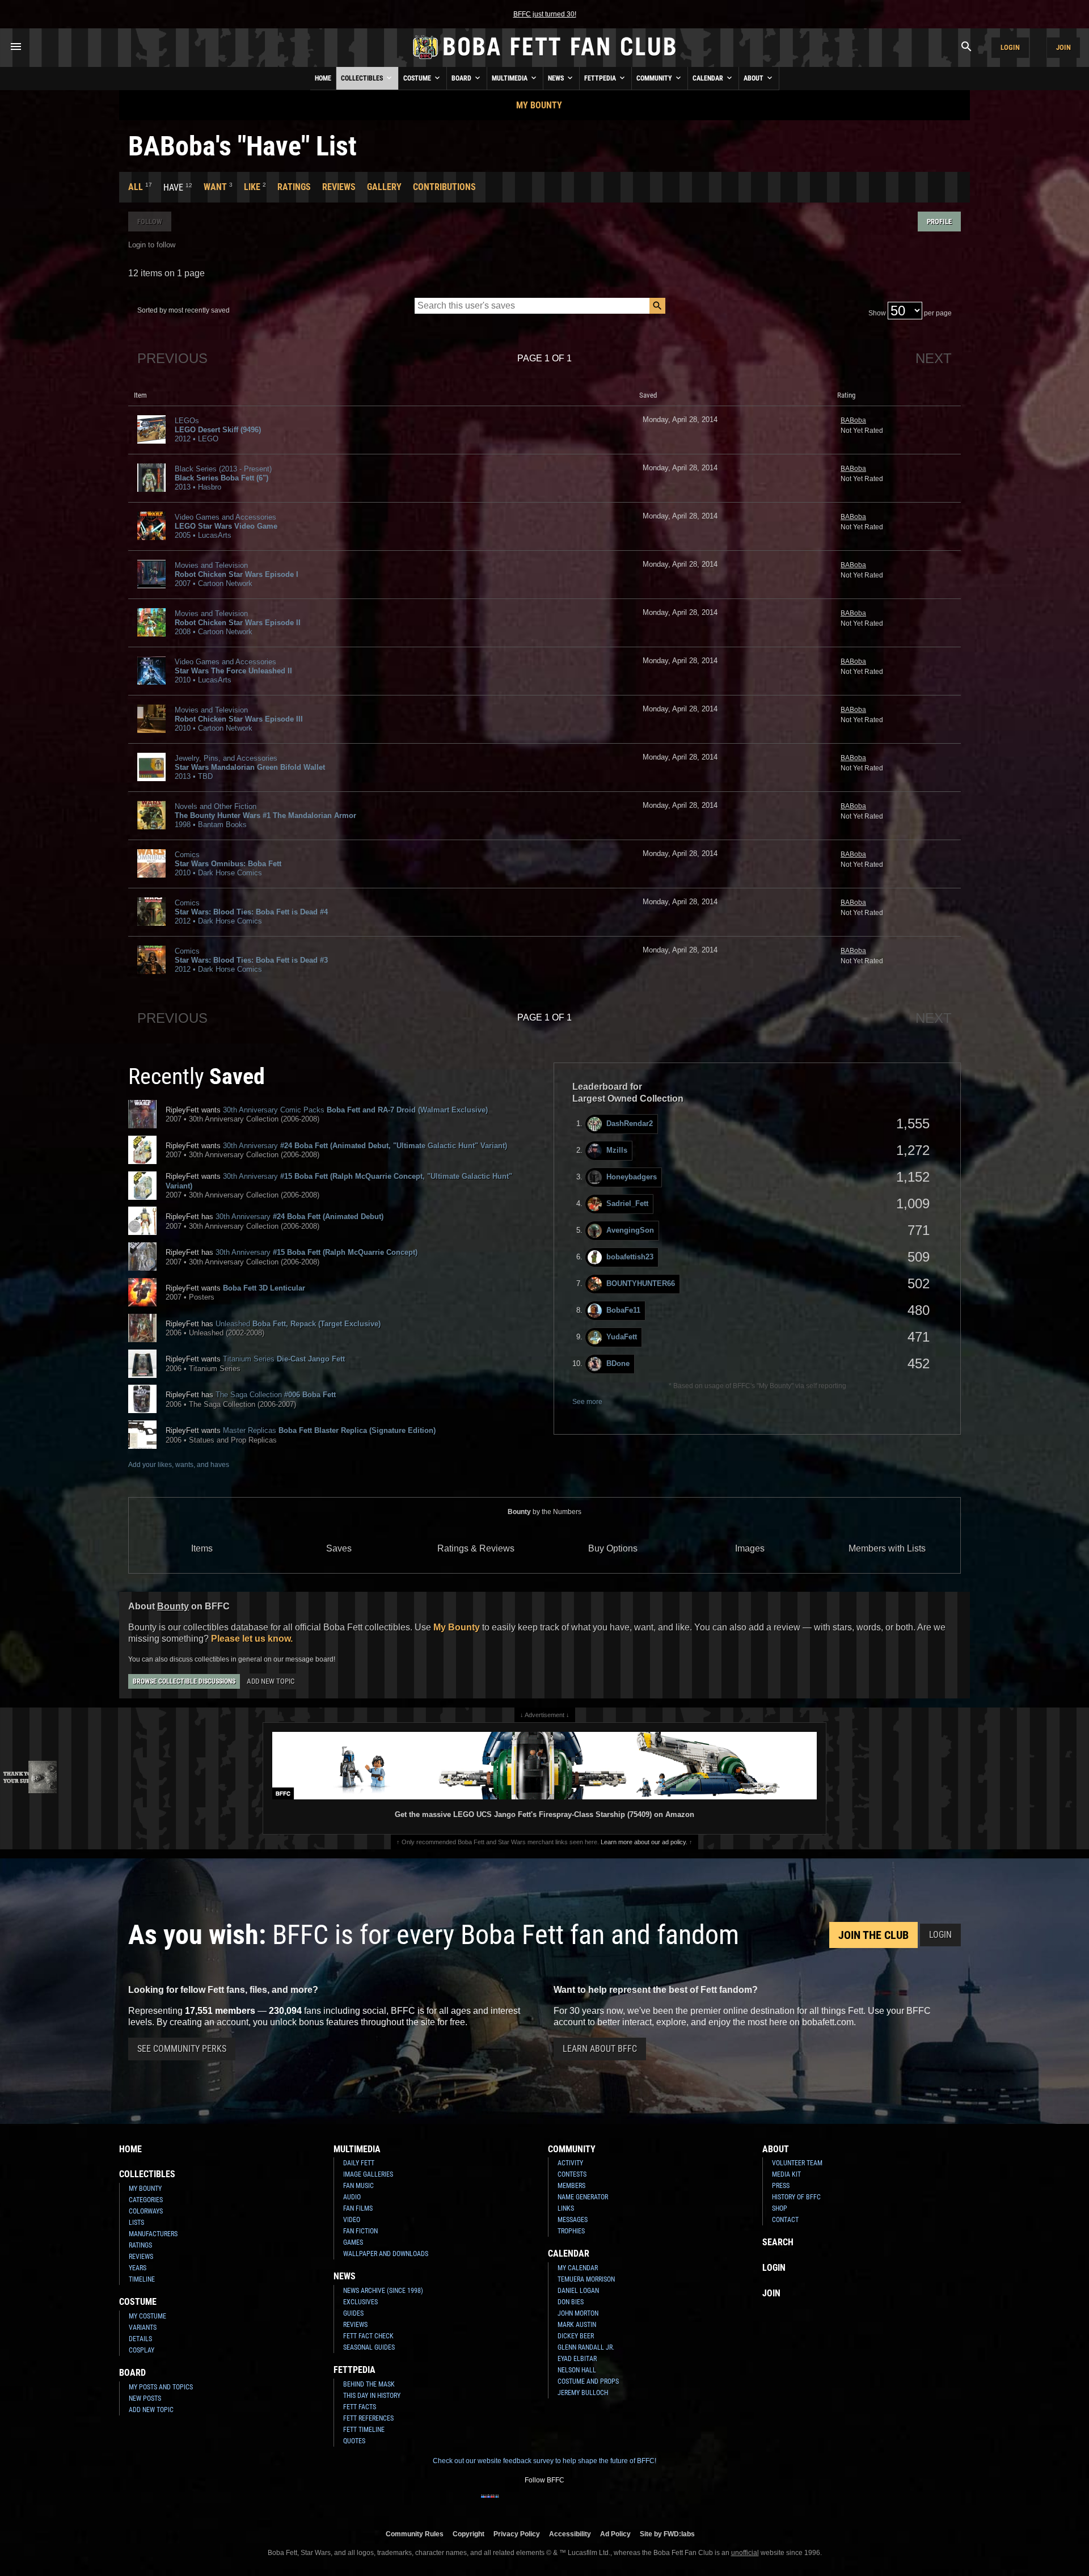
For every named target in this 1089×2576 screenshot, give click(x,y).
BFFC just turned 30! (545, 14)
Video (352, 2220)
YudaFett (622, 1337)
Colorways (146, 2211)
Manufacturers (153, 2234)
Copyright (468, 2534)
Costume (418, 78)
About (754, 78)
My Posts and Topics (161, 2387)
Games (353, 2242)
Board (462, 78)
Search (778, 2242)
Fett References (368, 2418)
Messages (573, 2220)
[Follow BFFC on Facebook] (490, 2503)
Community (655, 78)
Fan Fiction (360, 2231)
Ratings (294, 187)
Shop (780, 2208)
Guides (353, 2313)
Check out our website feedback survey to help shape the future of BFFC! (544, 2461)
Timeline (142, 2279)
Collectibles (363, 78)
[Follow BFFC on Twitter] (526, 2503)
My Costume (147, 2316)
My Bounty (539, 105)
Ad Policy (615, 2534)
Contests (572, 2174)
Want (215, 187)
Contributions (444, 187)
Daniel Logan (578, 2291)
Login (1010, 47)
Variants (143, 2328)
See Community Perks (182, 2049)
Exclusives (360, 2302)
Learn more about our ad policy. (644, 1842)
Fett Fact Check (368, 2336)
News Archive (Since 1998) (383, 2291)
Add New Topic (271, 1681)
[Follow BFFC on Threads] (581, 2503)
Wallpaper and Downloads (386, 2254)
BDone (618, 1363)
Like (252, 187)
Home (323, 78)
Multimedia (510, 78)
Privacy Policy (517, 2534)
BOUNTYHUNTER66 (641, 1283)
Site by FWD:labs (667, 2534)
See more (587, 1402)
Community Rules (415, 2534)
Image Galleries (368, 2174)
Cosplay (142, 2350)
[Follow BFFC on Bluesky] (599, 2503)
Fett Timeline (364, 2430)
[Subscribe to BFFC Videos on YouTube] (563, 2503)
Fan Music (358, 2186)
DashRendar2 (630, 1123)
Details (140, 2339)
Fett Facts (360, 2407)
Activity (570, 2163)
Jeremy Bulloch (583, 2393)
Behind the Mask (369, 2384)
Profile (939, 222)
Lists (136, 2223)
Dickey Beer (576, 2336)
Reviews (339, 187)
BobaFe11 (623, 1310)
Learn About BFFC (600, 2049)
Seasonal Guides (369, 2347)
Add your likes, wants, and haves (179, 1465)
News (557, 78)
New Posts (145, 2398)
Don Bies (571, 2302)
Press (781, 2186)
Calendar (709, 78)
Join (1063, 47)
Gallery (384, 187)
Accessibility (570, 2534)
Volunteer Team (797, 2163)
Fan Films (358, 2208)
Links (566, 2208)
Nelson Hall (577, 2370)
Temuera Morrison (586, 2279)
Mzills (617, 1150)
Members (571, 2186)
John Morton (578, 2313)
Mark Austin (577, 2325)
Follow (150, 222)
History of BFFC (796, 2197)
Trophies (571, 2231)
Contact (785, 2220)
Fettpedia (601, 78)
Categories (146, 2200)
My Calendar (578, 2268)
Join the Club (873, 1935)
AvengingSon (630, 1230)
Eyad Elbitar (577, 2359)
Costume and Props (588, 2381)
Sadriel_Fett (627, 1203)
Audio (352, 2197)
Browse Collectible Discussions (184, 1681)
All (136, 187)
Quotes (354, 2441)
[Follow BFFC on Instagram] (508, 2503)
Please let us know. (252, 1639)
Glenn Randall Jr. (586, 2347)
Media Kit (786, 2174)
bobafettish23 (630, 1257)
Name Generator (583, 2197)
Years (138, 2268)
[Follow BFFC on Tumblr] (544, 2503)
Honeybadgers (632, 1177)
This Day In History (372, 2396)
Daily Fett (359, 2163)
